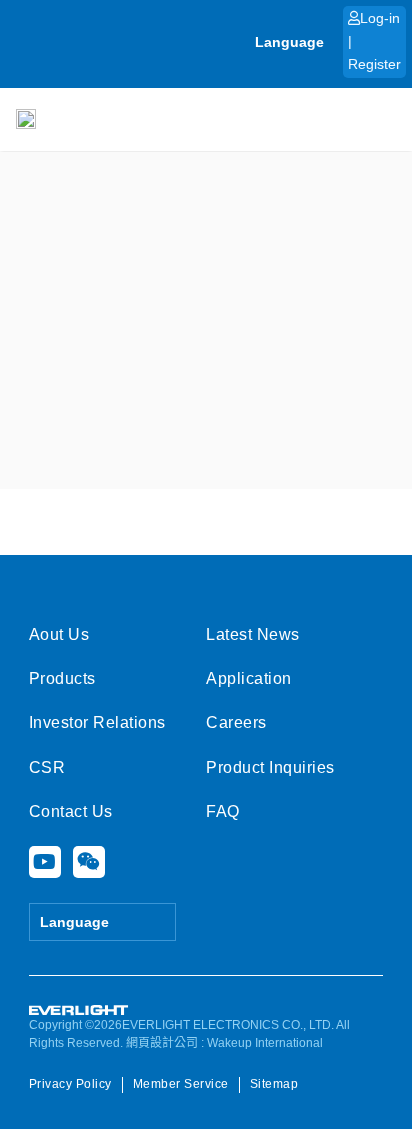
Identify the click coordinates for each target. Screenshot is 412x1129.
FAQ (223, 811)
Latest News (253, 634)
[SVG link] (79, 1010)
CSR (47, 767)
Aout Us (59, 634)
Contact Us (71, 811)
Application (249, 678)
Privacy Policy (70, 1084)
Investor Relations (97, 722)
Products (62, 678)
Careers (236, 722)
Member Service (181, 1084)
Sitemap (274, 1084)
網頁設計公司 (162, 1043)
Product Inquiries (270, 767)
